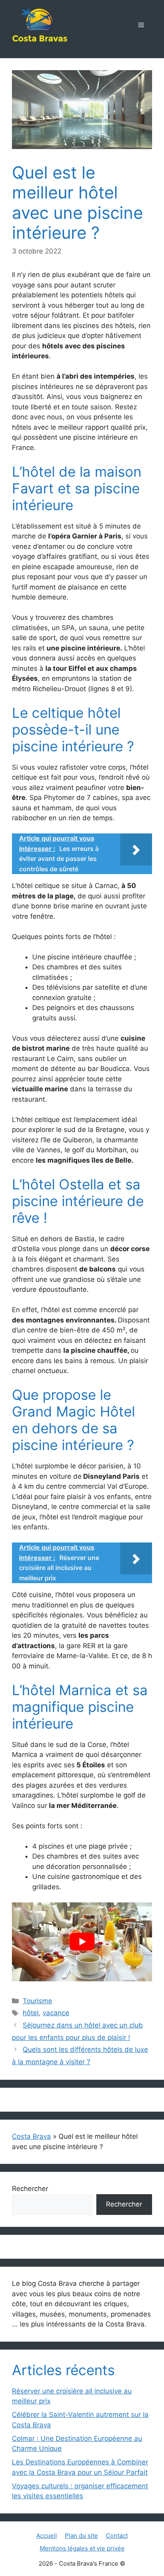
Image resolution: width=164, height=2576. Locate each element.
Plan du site (81, 2536)
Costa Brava (31, 2136)
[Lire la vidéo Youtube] (82, 1942)
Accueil (47, 2536)
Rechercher (30, 2189)
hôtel (31, 2013)
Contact (117, 2536)
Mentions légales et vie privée (82, 2548)
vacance (56, 2013)
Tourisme (37, 2001)
